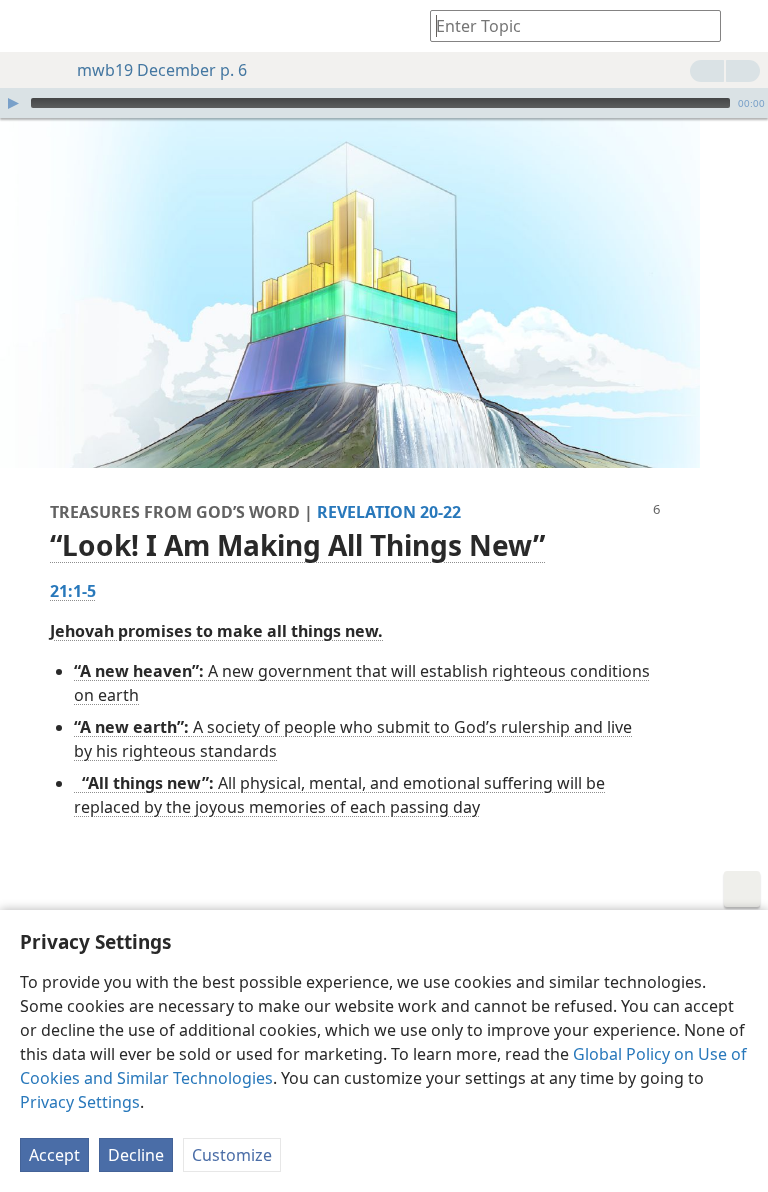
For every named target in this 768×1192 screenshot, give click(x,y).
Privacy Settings (80, 1102)
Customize (232, 1155)
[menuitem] (30, 26)
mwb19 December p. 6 (162, 70)
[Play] (13, 103)
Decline (136, 1155)
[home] (30, 26)
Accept (54, 1155)
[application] (384, 103)
